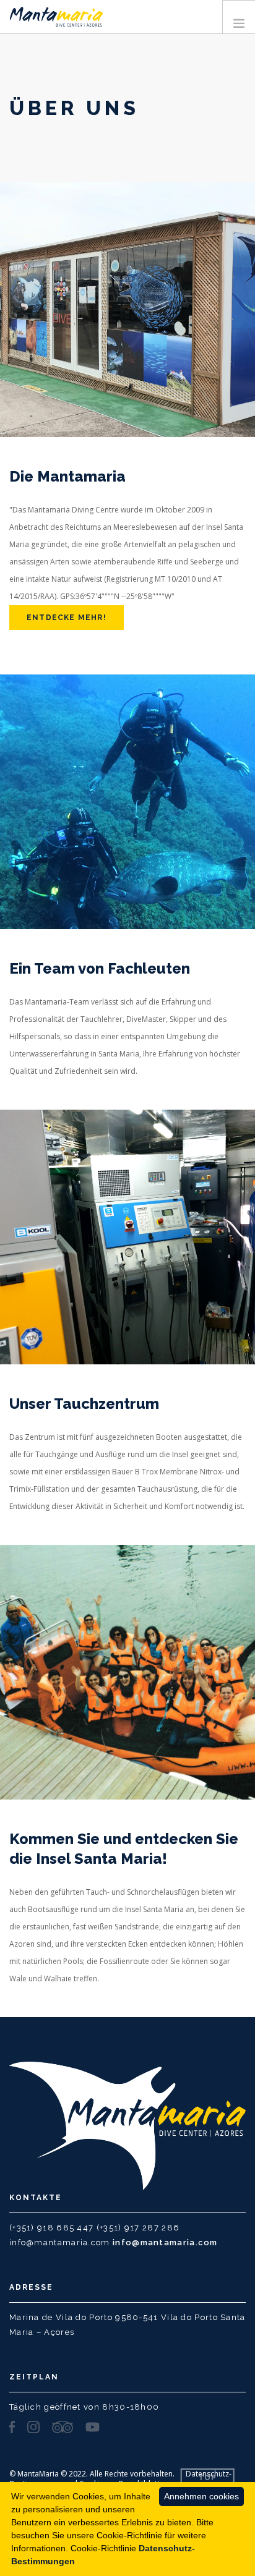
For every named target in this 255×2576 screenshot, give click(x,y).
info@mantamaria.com (165, 2242)
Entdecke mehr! (67, 618)
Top (208, 2478)
